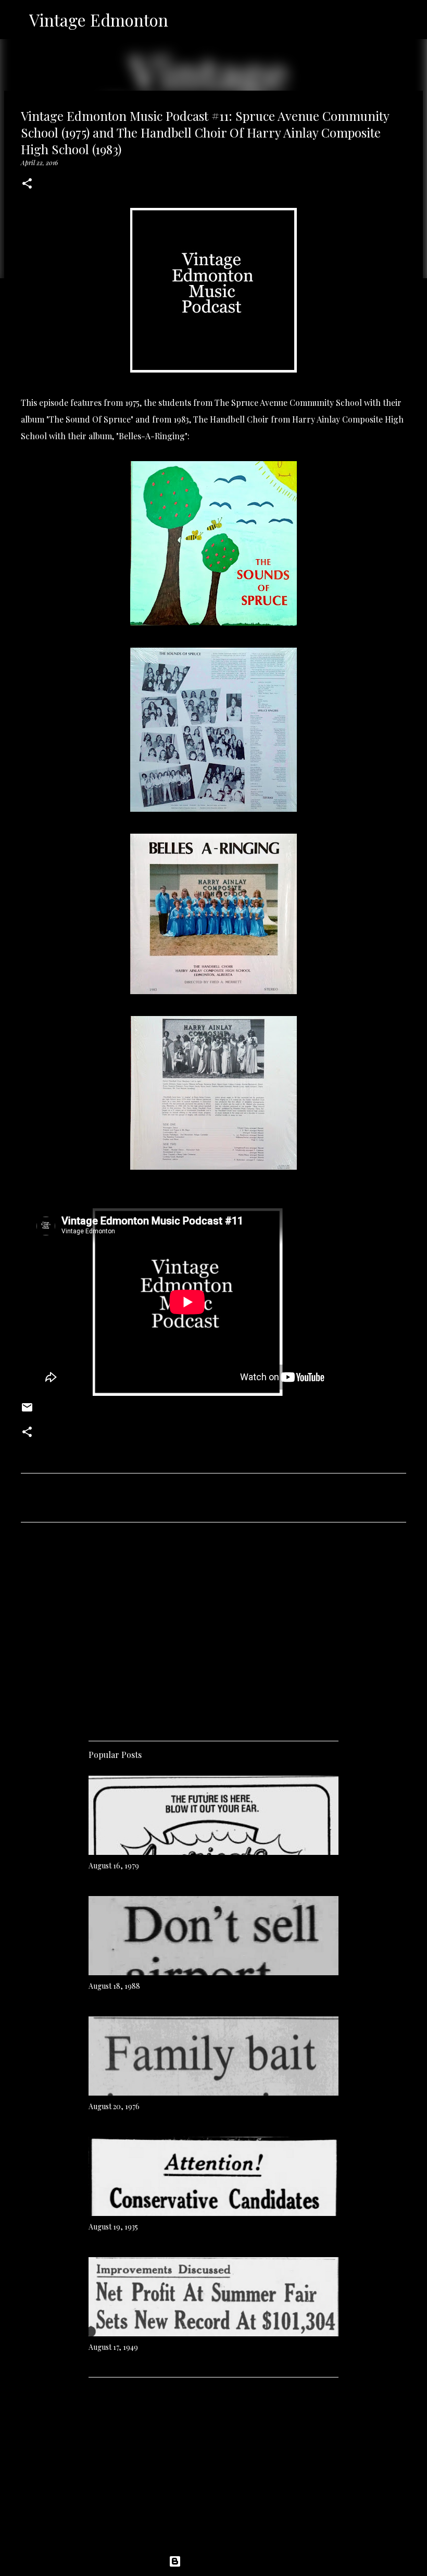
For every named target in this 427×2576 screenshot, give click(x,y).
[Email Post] (27, 1411)
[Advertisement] (213, 1628)
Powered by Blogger (220, 2561)
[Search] (183, 20)
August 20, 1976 (114, 2106)
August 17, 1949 (113, 2347)
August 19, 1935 (113, 2227)
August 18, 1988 (114, 1986)
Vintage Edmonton (99, 20)
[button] (27, 184)
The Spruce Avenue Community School (288, 402)
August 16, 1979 (114, 1866)
